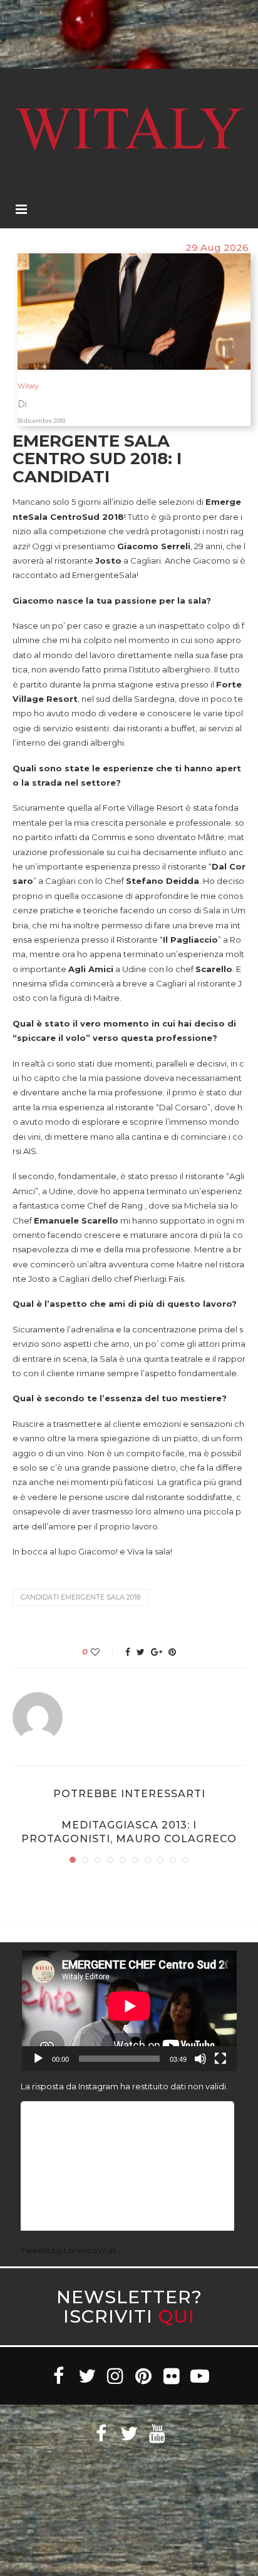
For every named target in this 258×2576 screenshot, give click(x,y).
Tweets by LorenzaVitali (69, 2250)
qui (177, 2316)
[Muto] (200, 2059)
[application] (129, 2011)
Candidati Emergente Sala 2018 (80, 1597)
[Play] (38, 2059)
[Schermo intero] (220, 2059)
